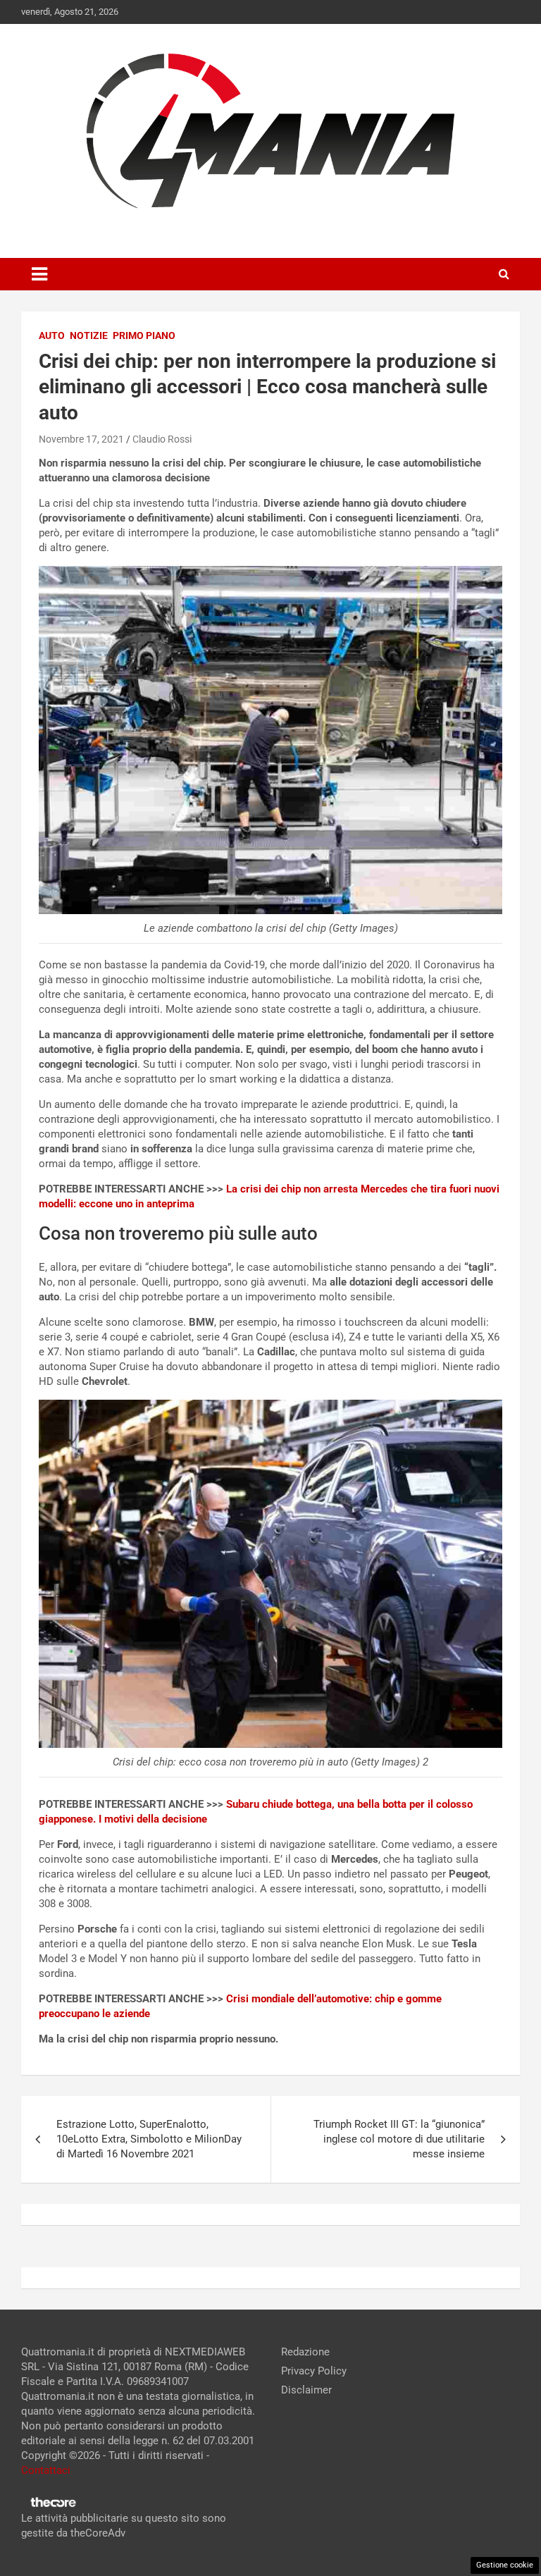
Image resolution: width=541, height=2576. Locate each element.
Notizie (89, 335)
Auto (52, 335)
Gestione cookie (505, 2565)
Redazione (305, 2352)
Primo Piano (144, 335)
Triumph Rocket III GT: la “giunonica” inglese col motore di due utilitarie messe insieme (399, 2139)
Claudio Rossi (162, 439)
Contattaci (46, 2470)
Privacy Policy (314, 2371)
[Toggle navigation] (39, 274)
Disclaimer (306, 2390)
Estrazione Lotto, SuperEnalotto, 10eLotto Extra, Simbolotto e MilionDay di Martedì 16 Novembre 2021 (149, 2139)
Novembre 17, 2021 (81, 439)
